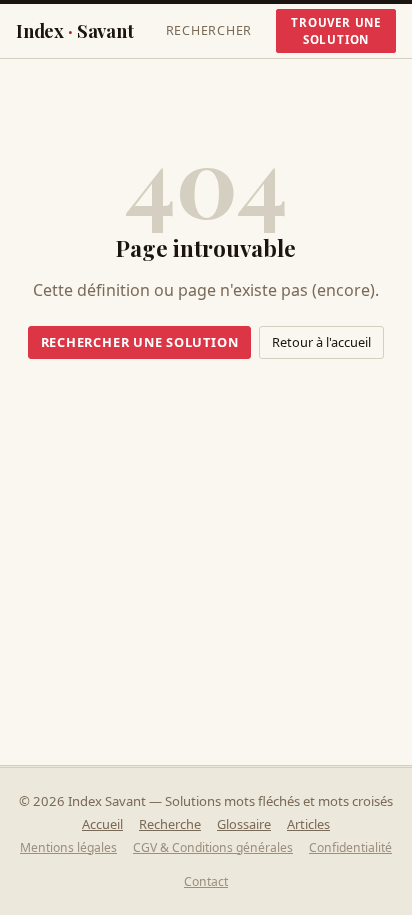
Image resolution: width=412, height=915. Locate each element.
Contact (206, 881)
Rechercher (209, 30)
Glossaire (244, 824)
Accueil (102, 824)
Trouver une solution (336, 31)
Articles (308, 824)
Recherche (170, 824)
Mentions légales (68, 847)
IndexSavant (75, 30)
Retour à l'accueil (321, 342)
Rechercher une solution (140, 342)
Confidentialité (350, 847)
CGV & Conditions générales (213, 847)
